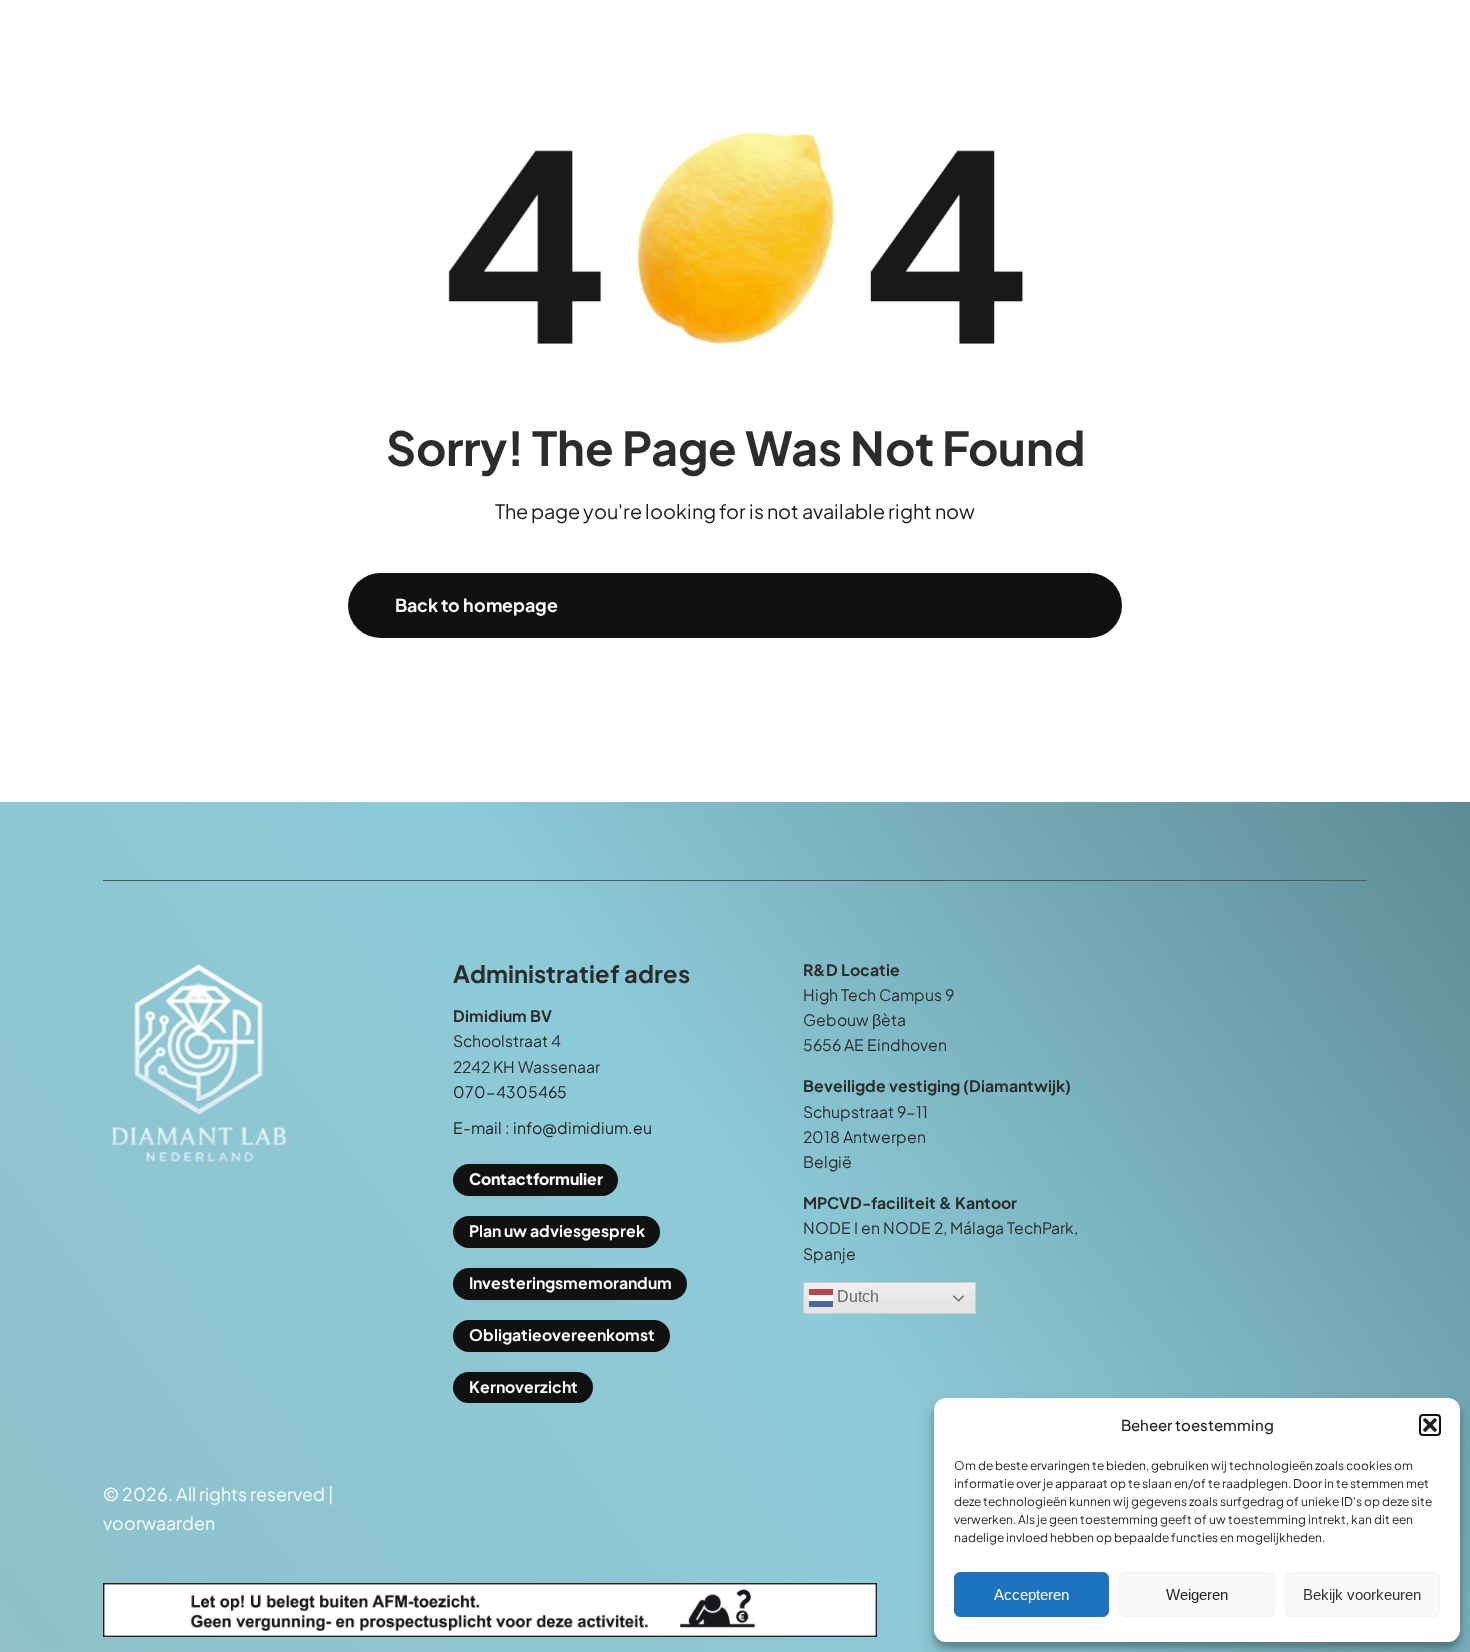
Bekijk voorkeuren (1362, 1594)
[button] (1430, 1425)
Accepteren (1031, 1594)
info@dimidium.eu (582, 1128)
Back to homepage (476, 605)
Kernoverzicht (523, 1387)
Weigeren (1197, 1594)
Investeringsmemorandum (570, 1283)
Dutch (856, 1297)
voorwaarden (159, 1523)
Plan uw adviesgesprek (557, 1231)
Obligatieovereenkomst (562, 1335)
